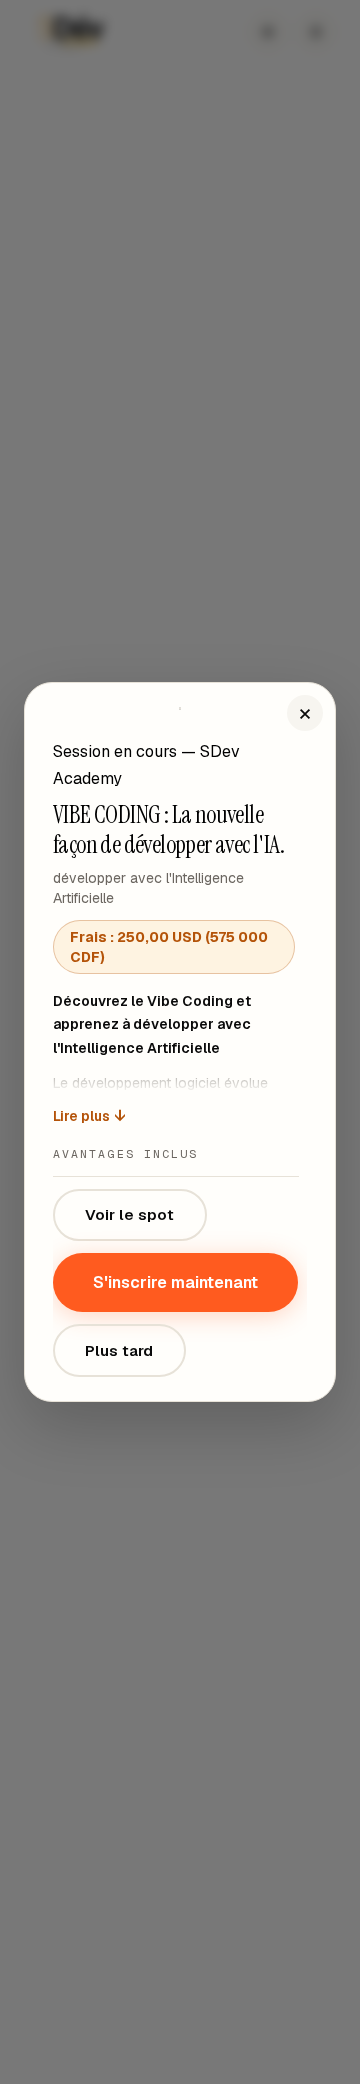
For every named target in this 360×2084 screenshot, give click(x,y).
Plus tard (119, 1350)
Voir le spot (129, 1214)
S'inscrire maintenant (175, 1282)
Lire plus (89, 1116)
